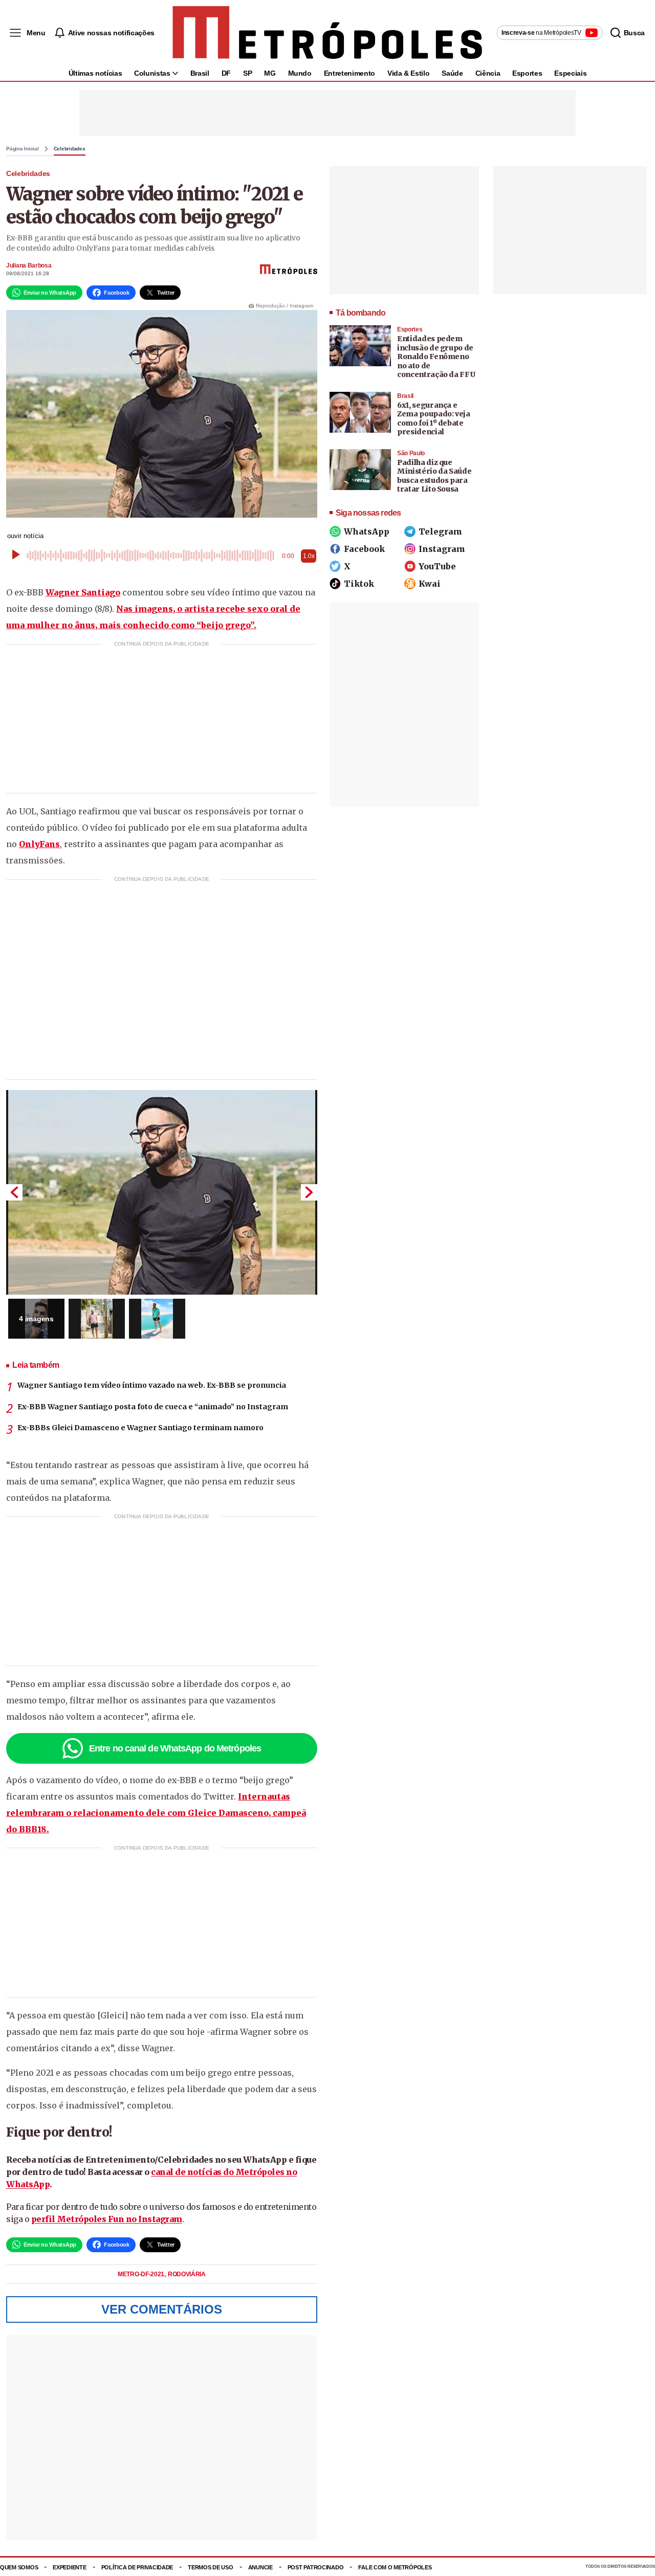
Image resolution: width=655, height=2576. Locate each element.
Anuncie (260, 2567)
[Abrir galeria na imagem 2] (97, 1319)
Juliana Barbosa (29, 265)
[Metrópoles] (327, 33)
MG (270, 73)
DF (226, 73)
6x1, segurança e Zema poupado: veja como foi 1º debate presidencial (434, 419)
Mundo (300, 73)
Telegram (440, 531)
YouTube (437, 566)
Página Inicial (23, 149)
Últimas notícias (95, 73)
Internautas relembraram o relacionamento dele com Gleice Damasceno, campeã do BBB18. (156, 1813)
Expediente (69, 2567)
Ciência (488, 73)
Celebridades (70, 149)
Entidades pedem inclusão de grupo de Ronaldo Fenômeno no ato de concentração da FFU (436, 357)
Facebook (364, 549)
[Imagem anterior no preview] (14, 1192)
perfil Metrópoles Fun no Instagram (107, 2219)
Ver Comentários (162, 2309)
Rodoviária (187, 2274)
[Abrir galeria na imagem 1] (162, 1192)
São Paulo (411, 453)
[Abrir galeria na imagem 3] (157, 1319)
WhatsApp (367, 531)
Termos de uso (210, 2567)
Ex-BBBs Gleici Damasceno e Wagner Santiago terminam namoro (140, 1428)
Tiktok (359, 584)
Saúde (452, 73)
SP (247, 73)
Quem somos (19, 2567)
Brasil (200, 73)
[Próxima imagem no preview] (309, 1192)
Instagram (442, 549)
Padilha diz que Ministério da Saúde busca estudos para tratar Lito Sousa (434, 476)
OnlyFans (39, 844)
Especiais (570, 73)
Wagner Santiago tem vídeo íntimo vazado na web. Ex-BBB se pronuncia (152, 1385)
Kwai (430, 584)
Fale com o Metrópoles (395, 2567)
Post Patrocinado (316, 2567)
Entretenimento (350, 73)
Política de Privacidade (137, 2567)
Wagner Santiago (83, 592)
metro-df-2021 (142, 2274)
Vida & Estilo (408, 73)
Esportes (527, 73)
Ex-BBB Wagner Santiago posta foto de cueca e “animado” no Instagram (153, 1407)
